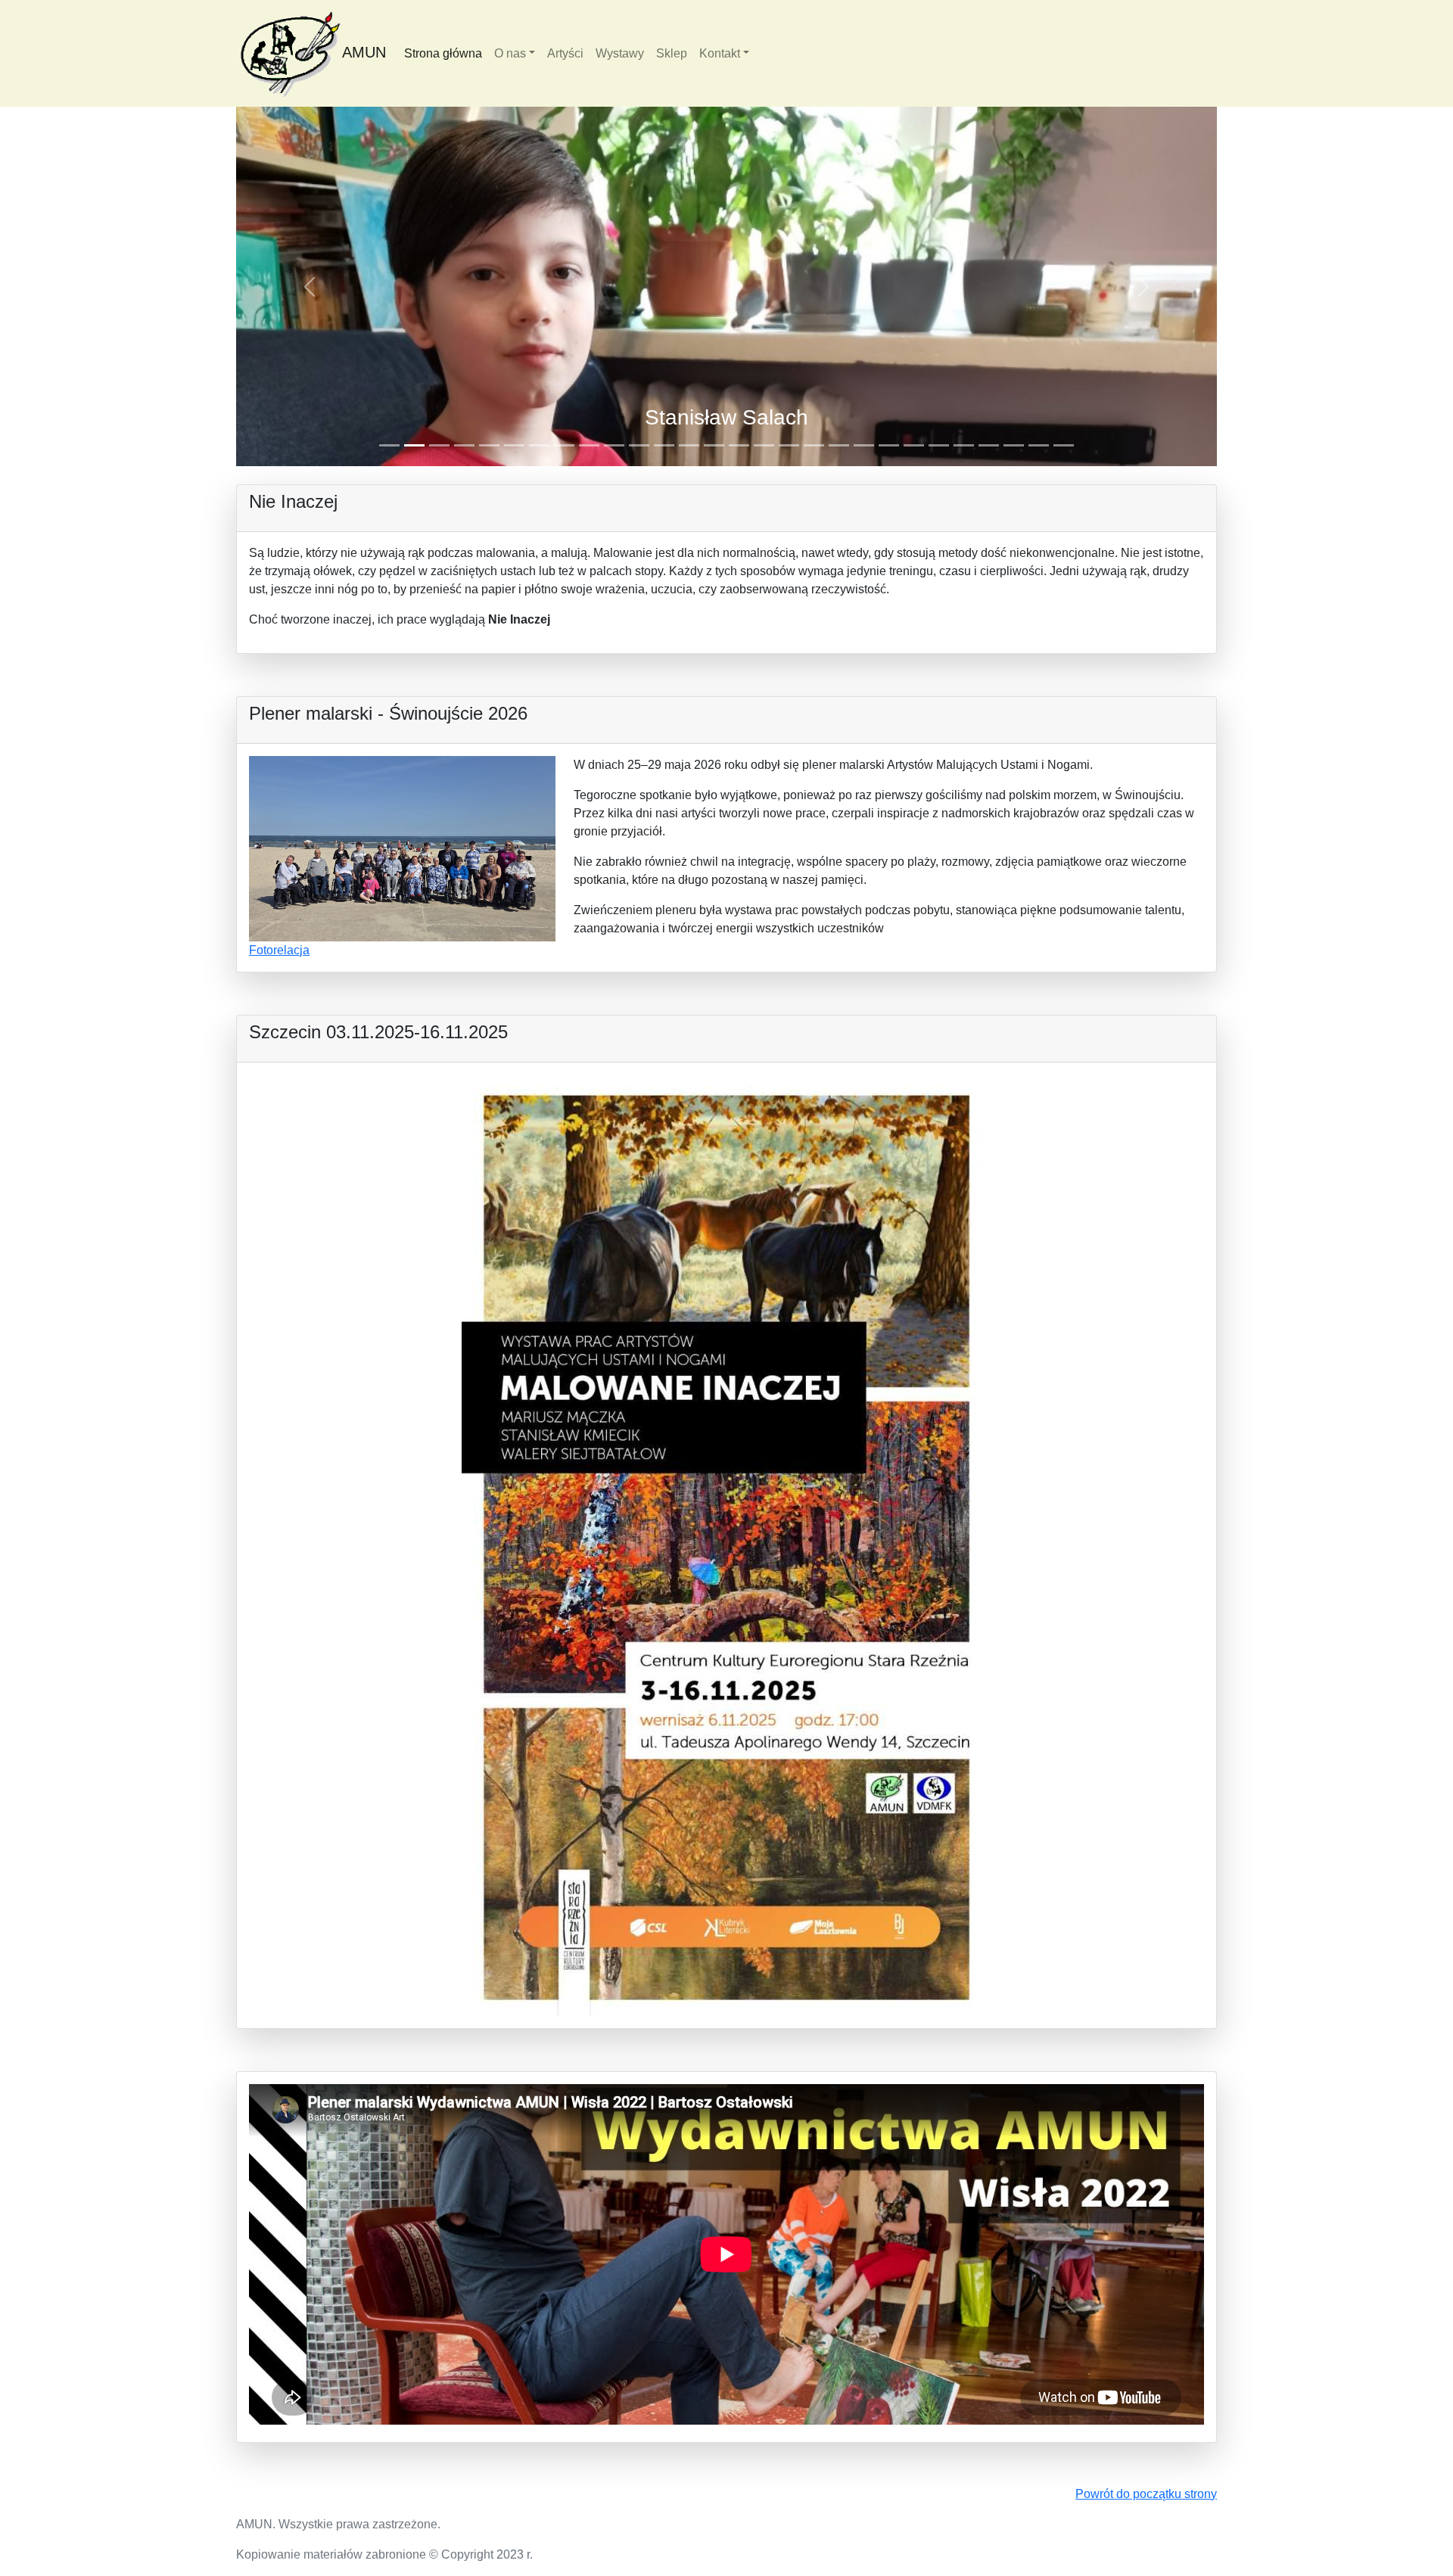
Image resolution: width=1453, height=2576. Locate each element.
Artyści (565, 53)
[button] (310, 286)
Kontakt (720, 53)
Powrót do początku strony (1146, 2494)
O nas (510, 53)
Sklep (672, 53)
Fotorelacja (279, 950)
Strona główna (443, 53)
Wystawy (620, 53)
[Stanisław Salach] (726, 286)
